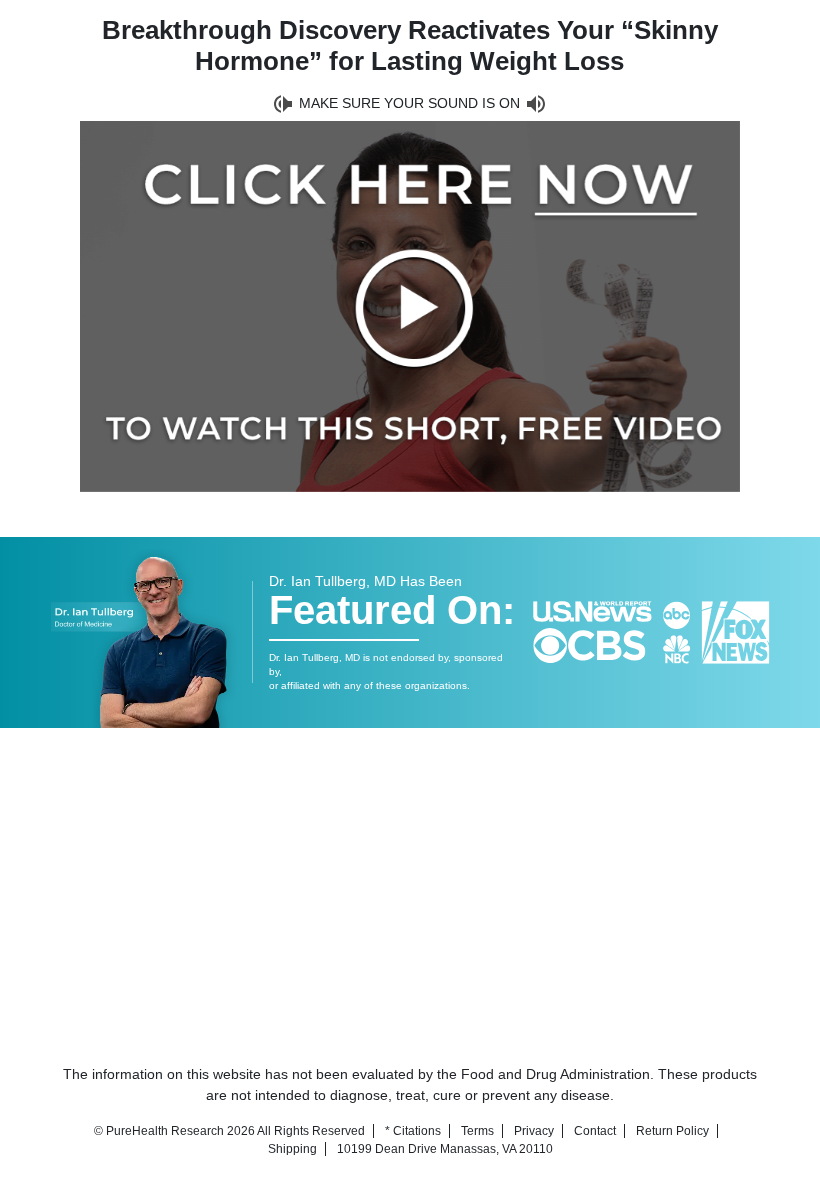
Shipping (292, 1149)
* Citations (413, 1131)
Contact (595, 1131)
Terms (477, 1131)
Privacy (534, 1131)
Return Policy (672, 1131)
